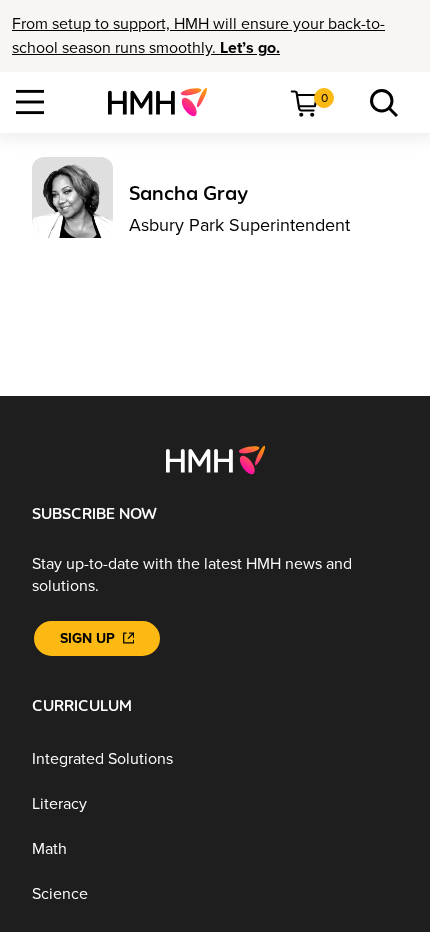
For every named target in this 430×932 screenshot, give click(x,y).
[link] (165, 102)
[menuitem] (165, 102)
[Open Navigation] (30, 102)
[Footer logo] (215, 459)
